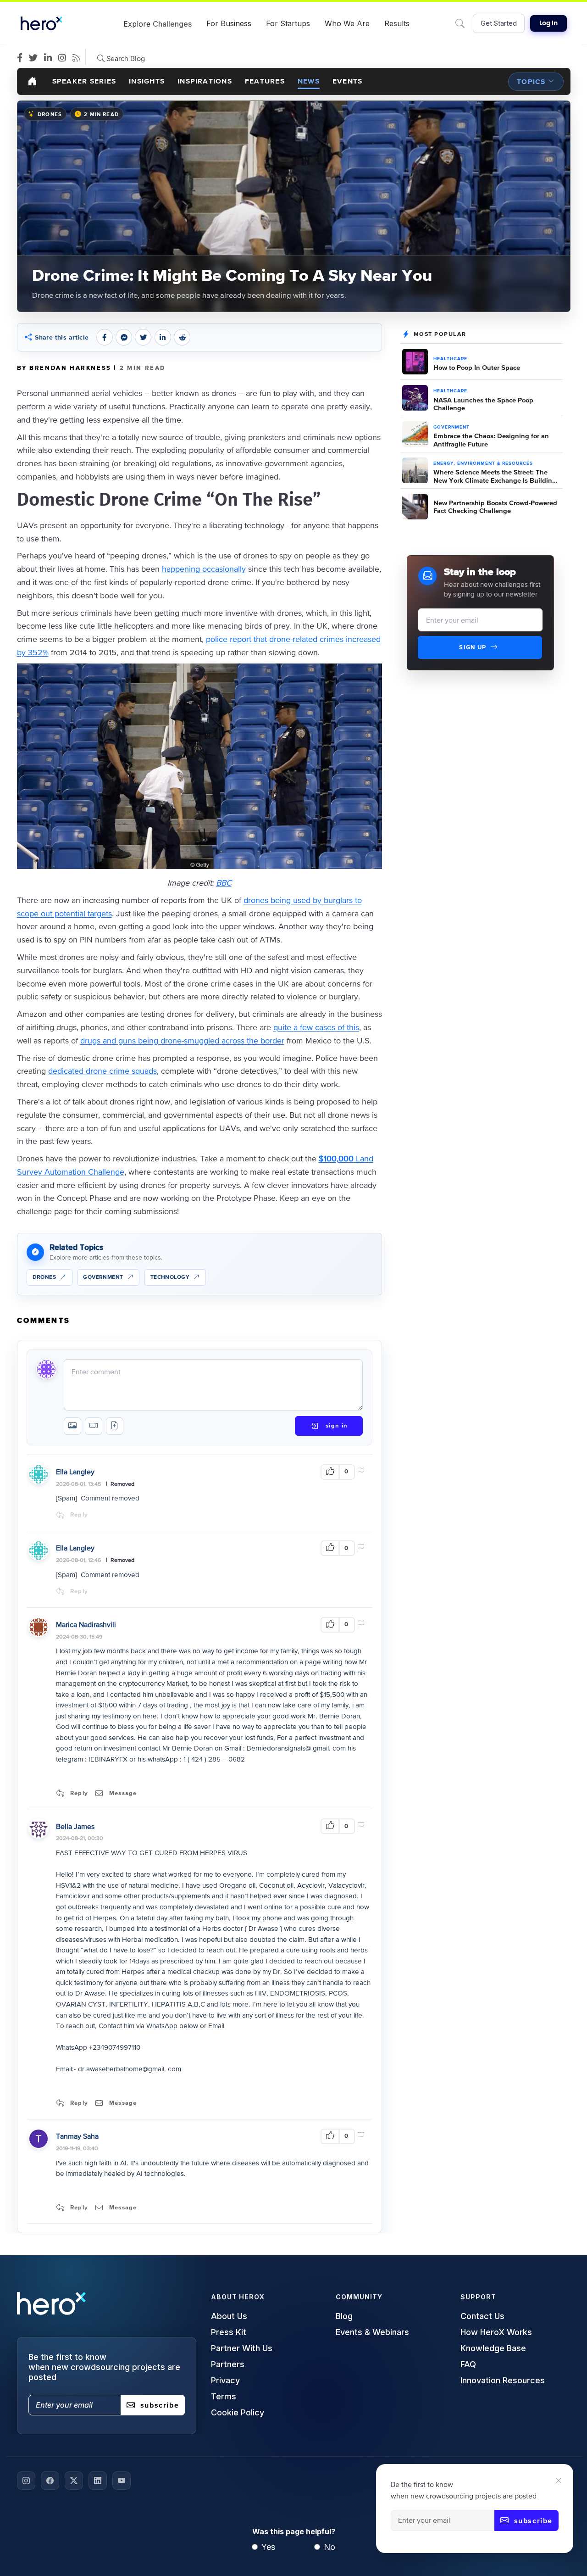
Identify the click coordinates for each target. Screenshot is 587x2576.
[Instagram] (64, 58)
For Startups (288, 23)
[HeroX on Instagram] (26, 2481)
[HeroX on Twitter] (74, 2481)
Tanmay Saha (77, 2136)
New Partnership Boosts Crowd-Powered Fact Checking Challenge (495, 507)
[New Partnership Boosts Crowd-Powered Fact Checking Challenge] (415, 507)
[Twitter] (36, 58)
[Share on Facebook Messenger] (124, 337)
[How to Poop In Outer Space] (415, 362)
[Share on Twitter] (143, 337)
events (347, 81)
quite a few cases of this (316, 1027)
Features (265, 81)
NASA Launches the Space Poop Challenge (483, 404)
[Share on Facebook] (105, 337)
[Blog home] (33, 81)
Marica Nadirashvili (86, 1624)
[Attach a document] (115, 1426)
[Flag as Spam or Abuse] (363, 1472)
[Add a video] (94, 1426)
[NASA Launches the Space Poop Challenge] (415, 398)
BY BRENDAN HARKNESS (66, 368)
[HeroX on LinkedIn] (98, 2481)
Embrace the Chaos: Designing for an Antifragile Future (491, 440)
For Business (229, 23)
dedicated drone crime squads (102, 1071)
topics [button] (531, 81)
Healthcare (450, 359)
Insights (147, 81)
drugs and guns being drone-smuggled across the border (182, 1040)
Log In (548, 23)
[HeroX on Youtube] (122, 2481)
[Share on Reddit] (182, 337)
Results (397, 23)
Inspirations (205, 81)
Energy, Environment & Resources (483, 463)
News (309, 81)
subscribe (533, 2520)
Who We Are (347, 23)
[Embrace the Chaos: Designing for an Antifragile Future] (415, 434)
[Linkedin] (50, 58)
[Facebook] (22, 58)
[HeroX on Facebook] (50, 2481)
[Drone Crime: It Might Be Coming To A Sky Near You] (294, 206)
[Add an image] (72, 1426)
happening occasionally (204, 569)
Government (451, 427)
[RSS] (79, 58)
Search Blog (125, 58)
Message (123, 1793)
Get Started (499, 23)
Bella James (75, 1826)
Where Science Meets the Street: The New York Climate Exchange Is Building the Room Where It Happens (495, 476)
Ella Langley (75, 1472)
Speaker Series (84, 81)
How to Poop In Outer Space (477, 367)
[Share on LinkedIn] (163, 337)
